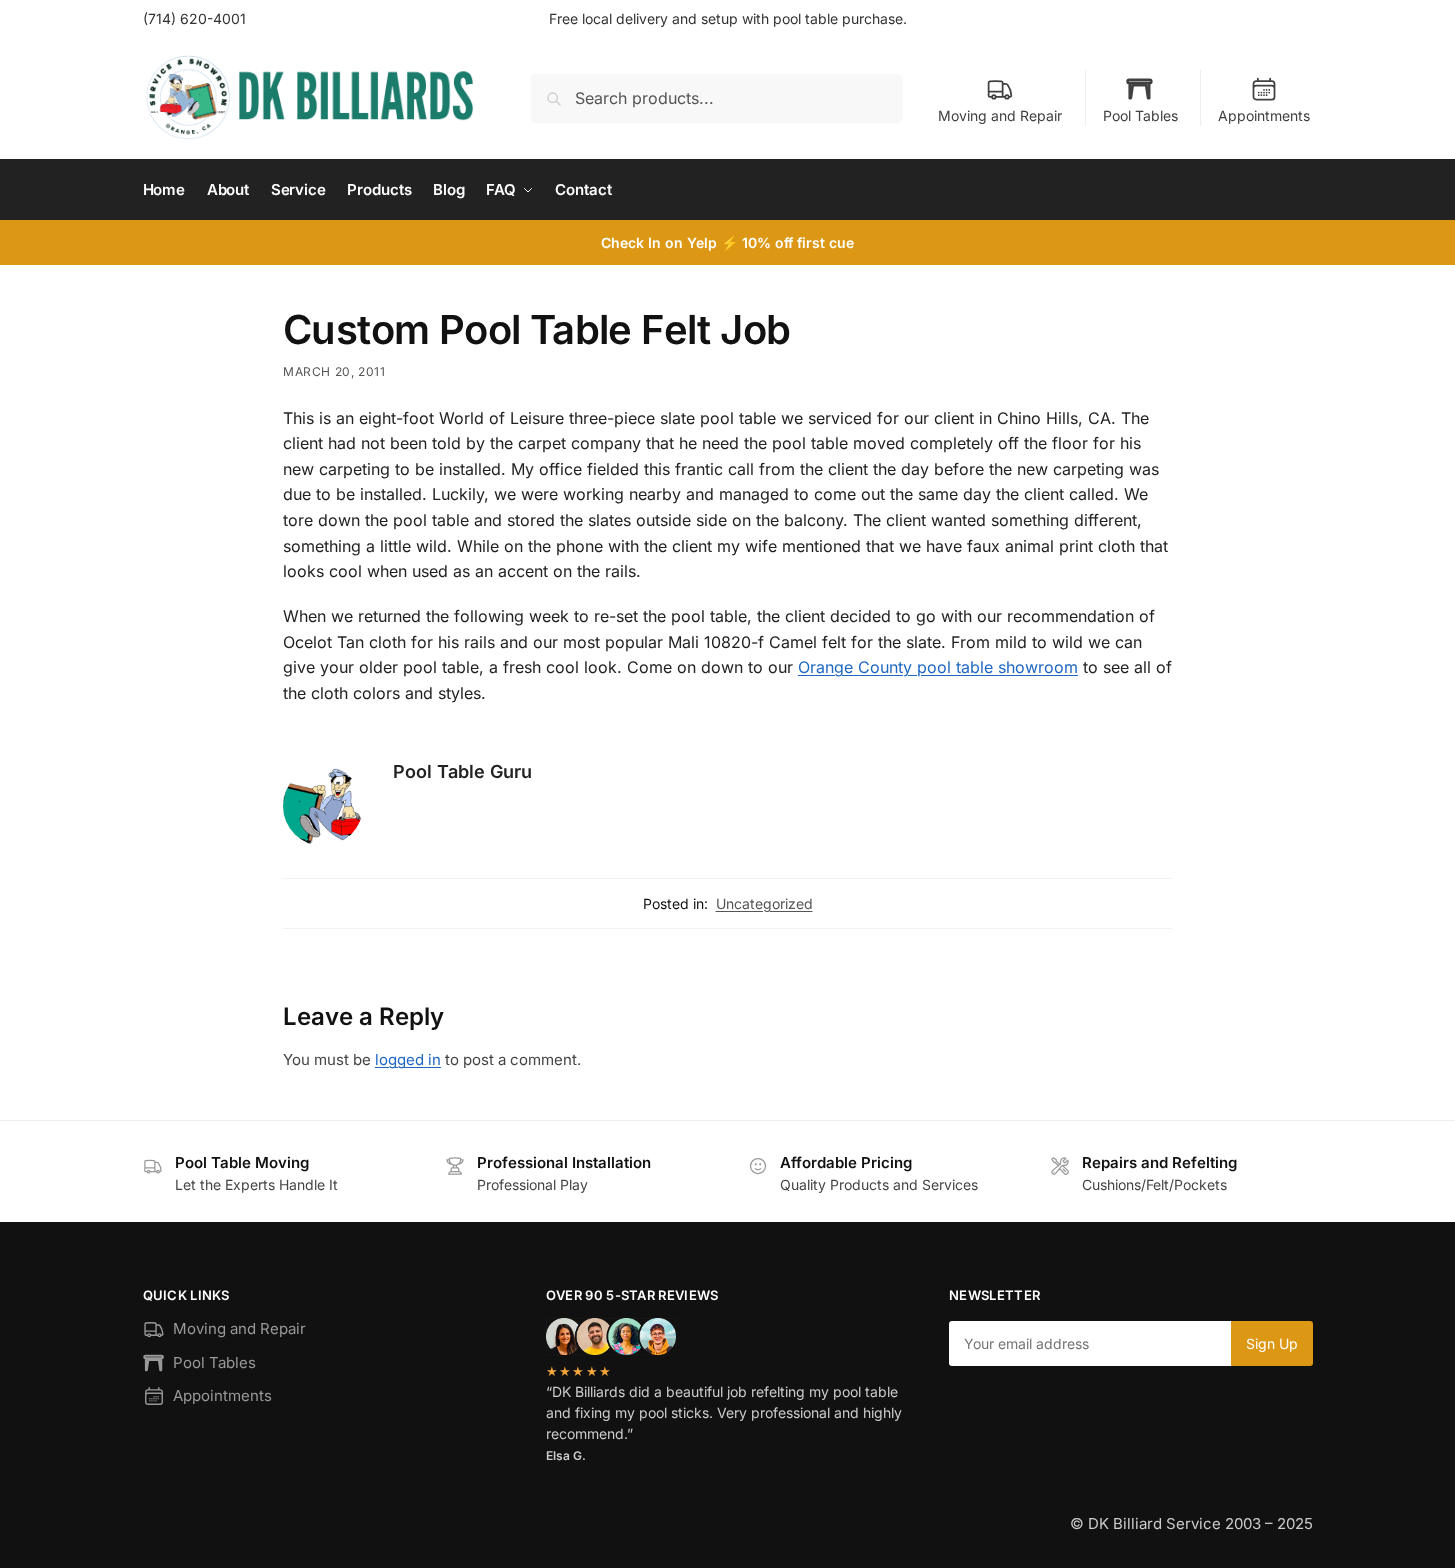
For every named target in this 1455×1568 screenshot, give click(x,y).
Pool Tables (1140, 115)
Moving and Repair (1000, 115)
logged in (408, 1059)
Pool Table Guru (462, 771)
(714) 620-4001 (194, 18)
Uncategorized (764, 903)
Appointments (1264, 115)
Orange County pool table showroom (938, 667)
